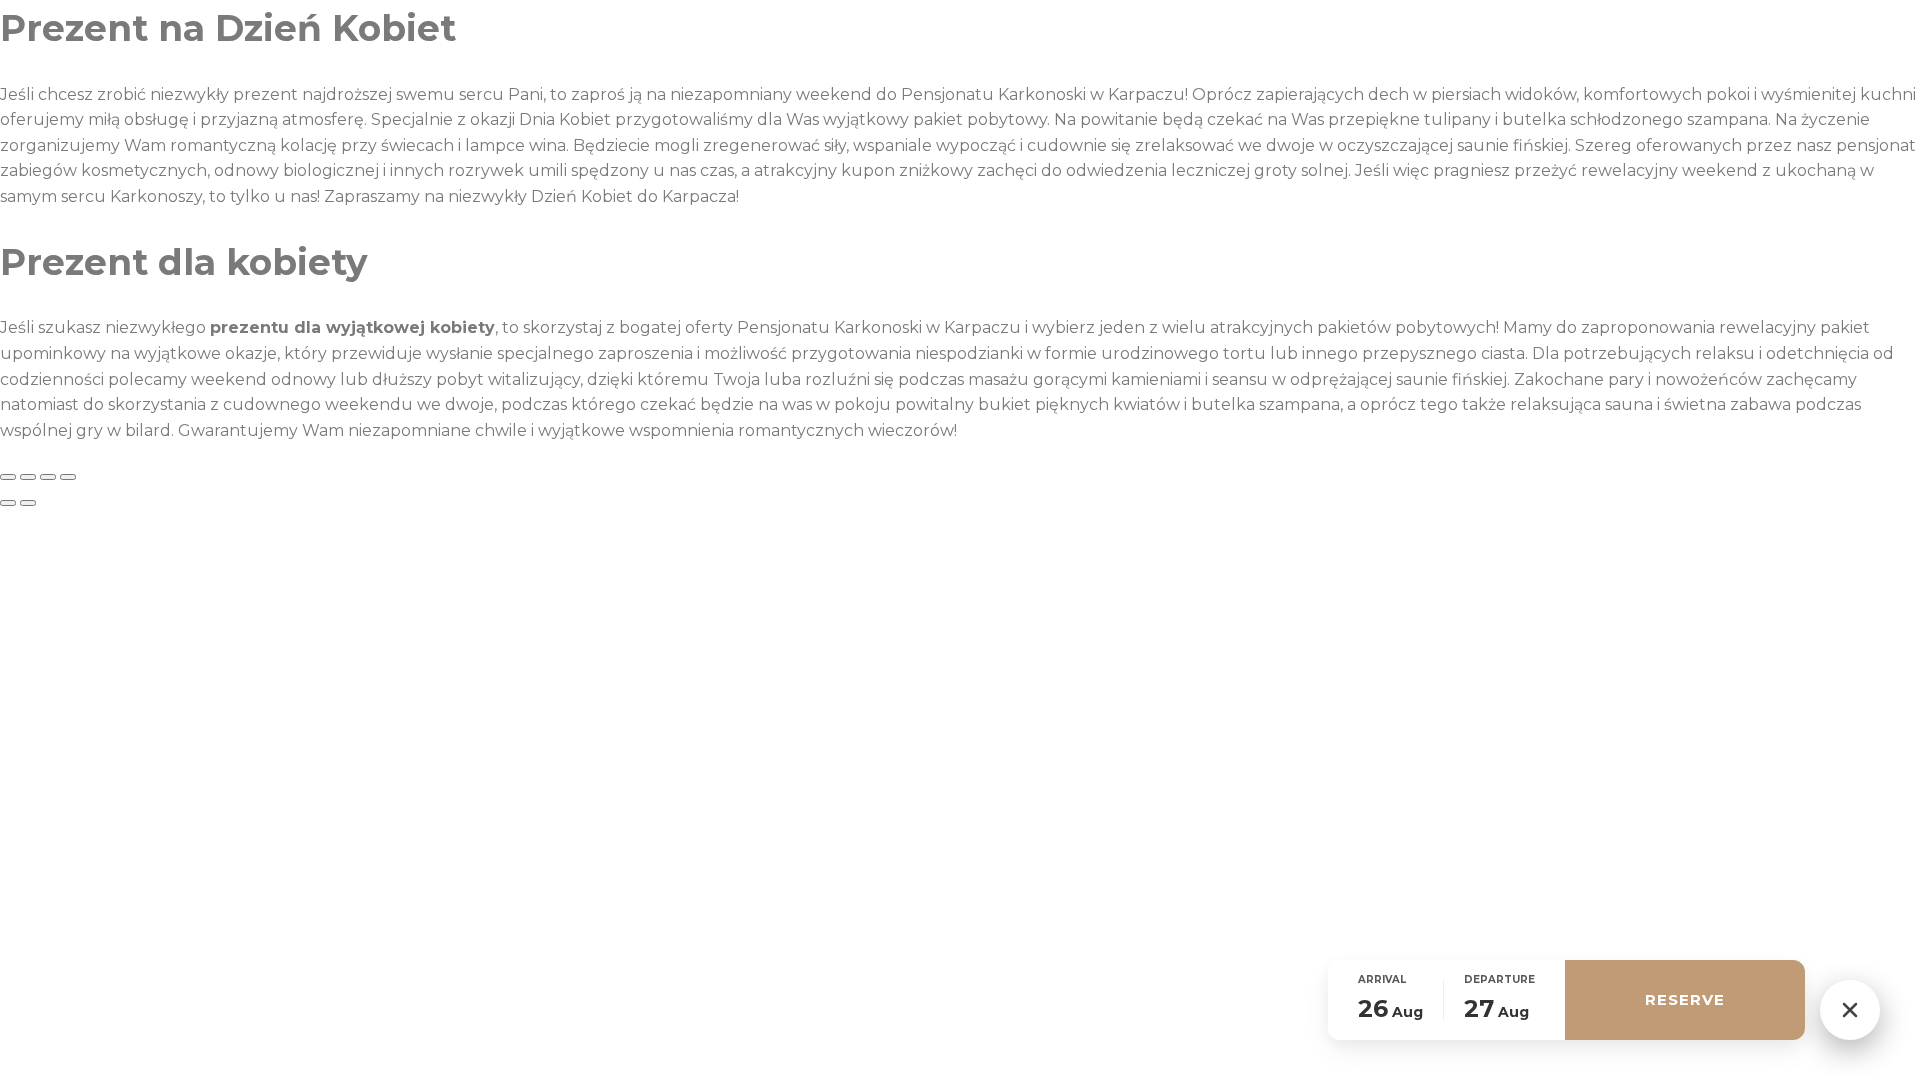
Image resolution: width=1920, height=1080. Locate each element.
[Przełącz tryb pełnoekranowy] (28, 477)
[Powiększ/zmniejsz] (8, 477)
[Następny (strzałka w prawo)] (28, 503)
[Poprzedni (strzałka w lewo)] (8, 503)
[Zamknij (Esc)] (68, 477)
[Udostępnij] (48, 477)
